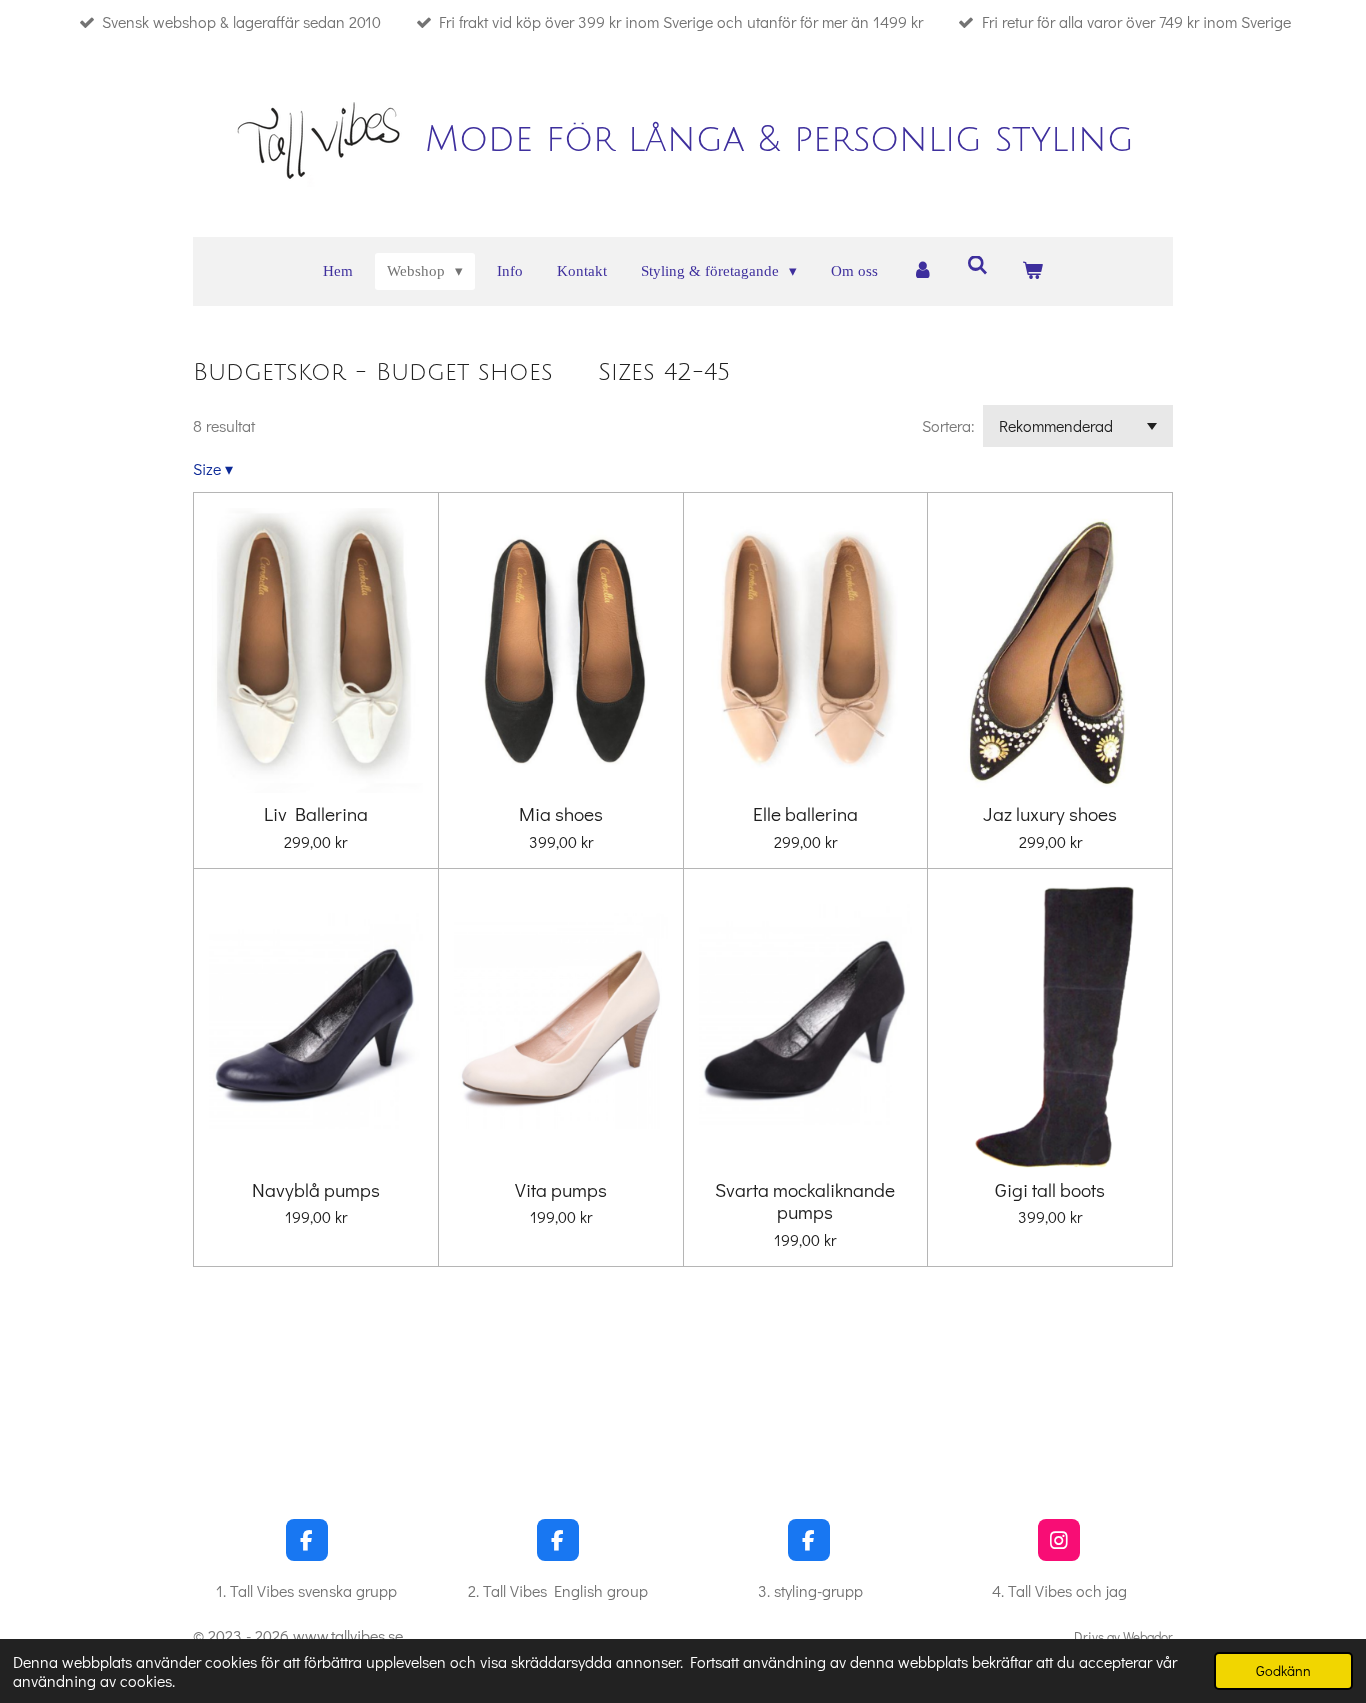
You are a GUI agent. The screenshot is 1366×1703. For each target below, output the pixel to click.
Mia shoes (561, 814)
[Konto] (922, 271)
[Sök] (977, 266)
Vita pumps (561, 1190)
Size (213, 468)
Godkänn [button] (1283, 1670)
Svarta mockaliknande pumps (805, 1201)
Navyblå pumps (316, 1190)
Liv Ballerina (316, 814)
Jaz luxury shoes (1050, 814)
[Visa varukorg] (1032, 271)
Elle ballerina (805, 814)
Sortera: (948, 425)
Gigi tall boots (1050, 1190)
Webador (1148, 1637)
